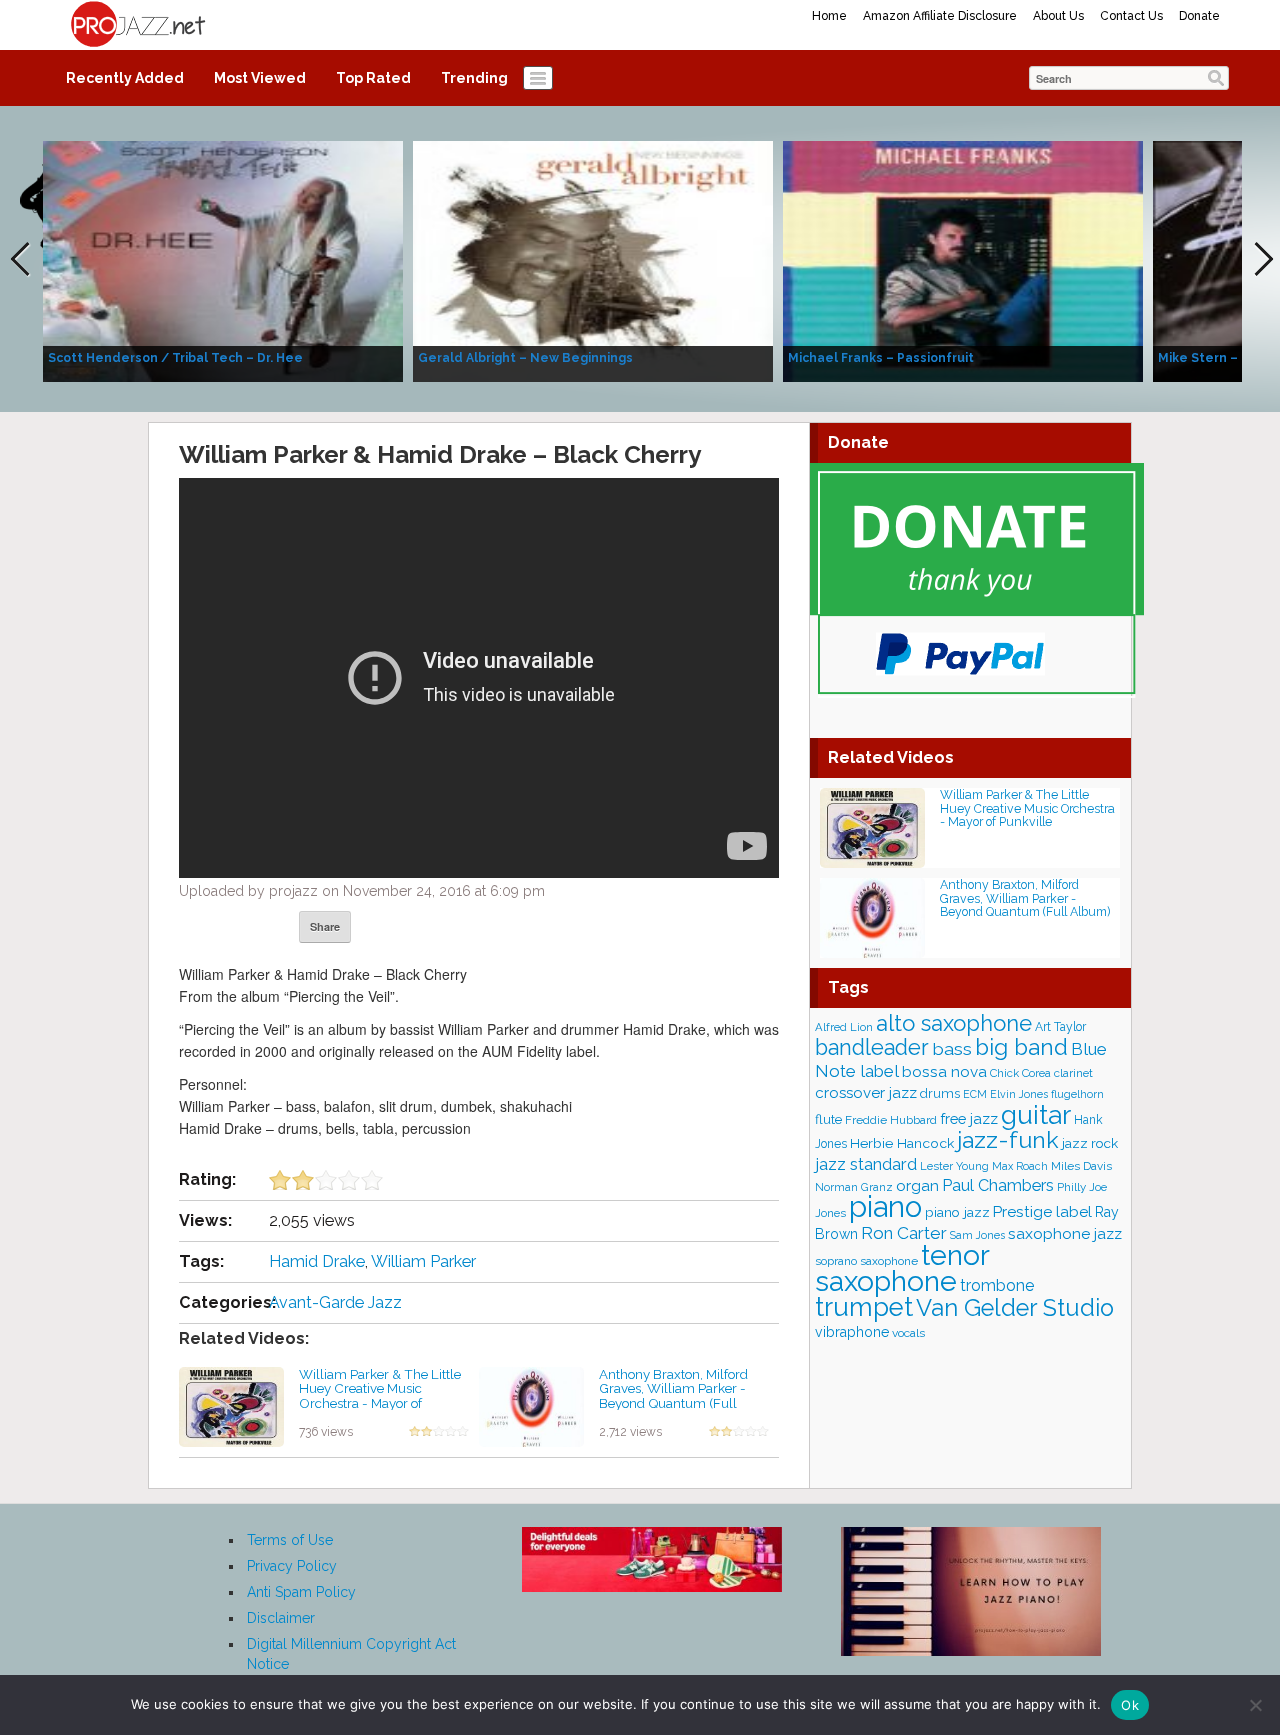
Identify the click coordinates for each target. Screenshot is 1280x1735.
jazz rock (1090, 1143)
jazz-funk (1008, 1139)
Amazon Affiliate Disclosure (940, 16)
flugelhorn (1077, 1094)
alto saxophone (954, 1023)
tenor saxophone (902, 1268)
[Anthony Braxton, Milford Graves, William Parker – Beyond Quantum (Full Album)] (531, 1405)
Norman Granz (854, 1187)
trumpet (864, 1307)
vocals (908, 1333)
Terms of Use (290, 1540)
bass (952, 1048)
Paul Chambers (998, 1185)
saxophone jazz (1065, 1233)
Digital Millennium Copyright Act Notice (351, 1654)
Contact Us (1131, 16)
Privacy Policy (292, 1566)
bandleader (872, 1047)
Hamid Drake (317, 1261)
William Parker (423, 1261)
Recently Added (125, 78)
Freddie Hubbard (891, 1120)
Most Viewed (260, 78)
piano (885, 1206)
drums (940, 1093)
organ (917, 1185)
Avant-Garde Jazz (335, 1302)
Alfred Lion (844, 1027)
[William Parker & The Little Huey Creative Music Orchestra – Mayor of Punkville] (231, 1405)
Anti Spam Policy (301, 1592)
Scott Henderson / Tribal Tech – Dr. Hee (175, 358)
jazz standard (866, 1164)
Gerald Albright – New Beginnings (525, 358)
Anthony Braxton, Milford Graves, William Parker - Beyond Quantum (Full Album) (673, 1396)
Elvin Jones (1019, 1094)
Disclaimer (281, 1618)
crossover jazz (866, 1093)
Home (829, 16)
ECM (975, 1094)
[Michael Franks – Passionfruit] (963, 260)
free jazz (969, 1118)
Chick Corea (1020, 1073)
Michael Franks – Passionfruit (881, 358)
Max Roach (1020, 1166)
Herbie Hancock (902, 1143)
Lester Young (954, 1166)
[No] (1255, 1705)
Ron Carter (904, 1233)
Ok (1130, 1705)
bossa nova (944, 1072)
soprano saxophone (866, 1261)
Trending (474, 78)
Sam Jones (977, 1235)
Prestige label (1042, 1211)
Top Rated (373, 78)
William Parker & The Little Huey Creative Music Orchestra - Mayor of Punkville (380, 1396)
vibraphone (852, 1332)
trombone (997, 1285)
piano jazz (957, 1212)
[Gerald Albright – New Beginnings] (593, 260)
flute (828, 1119)
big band (1021, 1047)
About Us (1058, 16)
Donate (1199, 16)
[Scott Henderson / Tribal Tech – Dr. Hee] (223, 260)
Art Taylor (1060, 1027)
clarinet (1073, 1073)
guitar (1036, 1114)
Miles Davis (1081, 1166)
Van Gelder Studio (1015, 1308)
